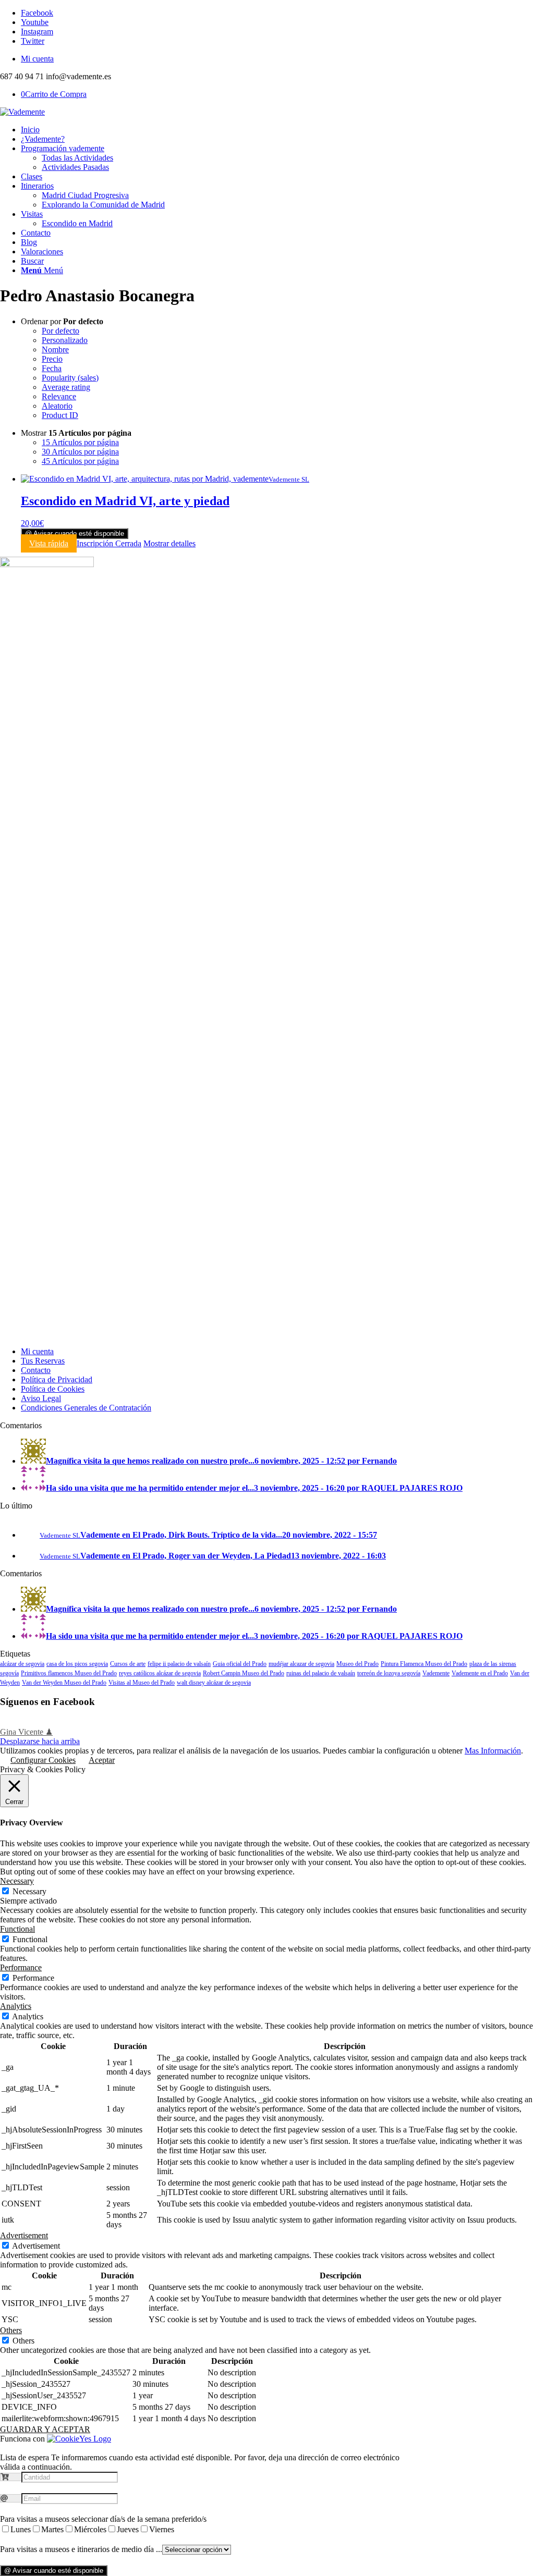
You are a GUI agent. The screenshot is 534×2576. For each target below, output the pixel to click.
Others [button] (11, 2330)
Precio (52, 359)
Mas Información (493, 1751)
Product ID (60, 415)
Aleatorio (57, 406)
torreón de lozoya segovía (389, 1673)
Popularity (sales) (70, 378)
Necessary (29, 1891)
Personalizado (65, 340)
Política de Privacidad (57, 1379)
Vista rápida (49, 543)
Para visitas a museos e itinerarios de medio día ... (81, 2549)
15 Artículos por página (80, 442)
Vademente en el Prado (480, 1673)
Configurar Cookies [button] (43, 1760)
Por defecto (60, 331)
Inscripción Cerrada (109, 543)
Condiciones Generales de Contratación (86, 1408)
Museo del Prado (357, 1664)
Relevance (59, 396)
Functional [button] (17, 1929)
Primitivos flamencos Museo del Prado (69, 1673)
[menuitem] (277, 59)
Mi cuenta (37, 59)
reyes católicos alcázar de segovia (160, 1673)
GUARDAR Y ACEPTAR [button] (45, 2429)
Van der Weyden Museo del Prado (64, 1683)
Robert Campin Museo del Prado (244, 1673)
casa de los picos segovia (77, 1664)
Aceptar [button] (102, 1760)
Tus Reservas (43, 1361)
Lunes (21, 2529)
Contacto (36, 1370)
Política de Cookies (53, 1389)
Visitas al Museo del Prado (142, 1683)
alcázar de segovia (22, 1664)
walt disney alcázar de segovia (214, 1683)
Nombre (55, 349)
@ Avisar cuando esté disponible (75, 533)
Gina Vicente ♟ (26, 1732)
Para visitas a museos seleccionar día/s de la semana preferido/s (103, 2519)
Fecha (52, 368)
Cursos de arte (128, 1664)
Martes (52, 2529)
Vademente (436, 1673)
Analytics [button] (16, 2006)
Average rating (66, 387)
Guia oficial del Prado (240, 1664)
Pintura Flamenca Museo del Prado (424, 1664)
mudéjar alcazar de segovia (301, 1664)
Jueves (128, 2529)
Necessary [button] (17, 1881)
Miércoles (90, 2529)
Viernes (162, 2529)
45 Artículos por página (80, 461)
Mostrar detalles (169, 543)
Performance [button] (21, 1967)
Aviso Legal (41, 1398)
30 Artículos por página (80, 452)
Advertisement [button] (24, 2235)
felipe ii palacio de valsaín (179, 1664)
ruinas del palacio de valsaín (321, 1673)
